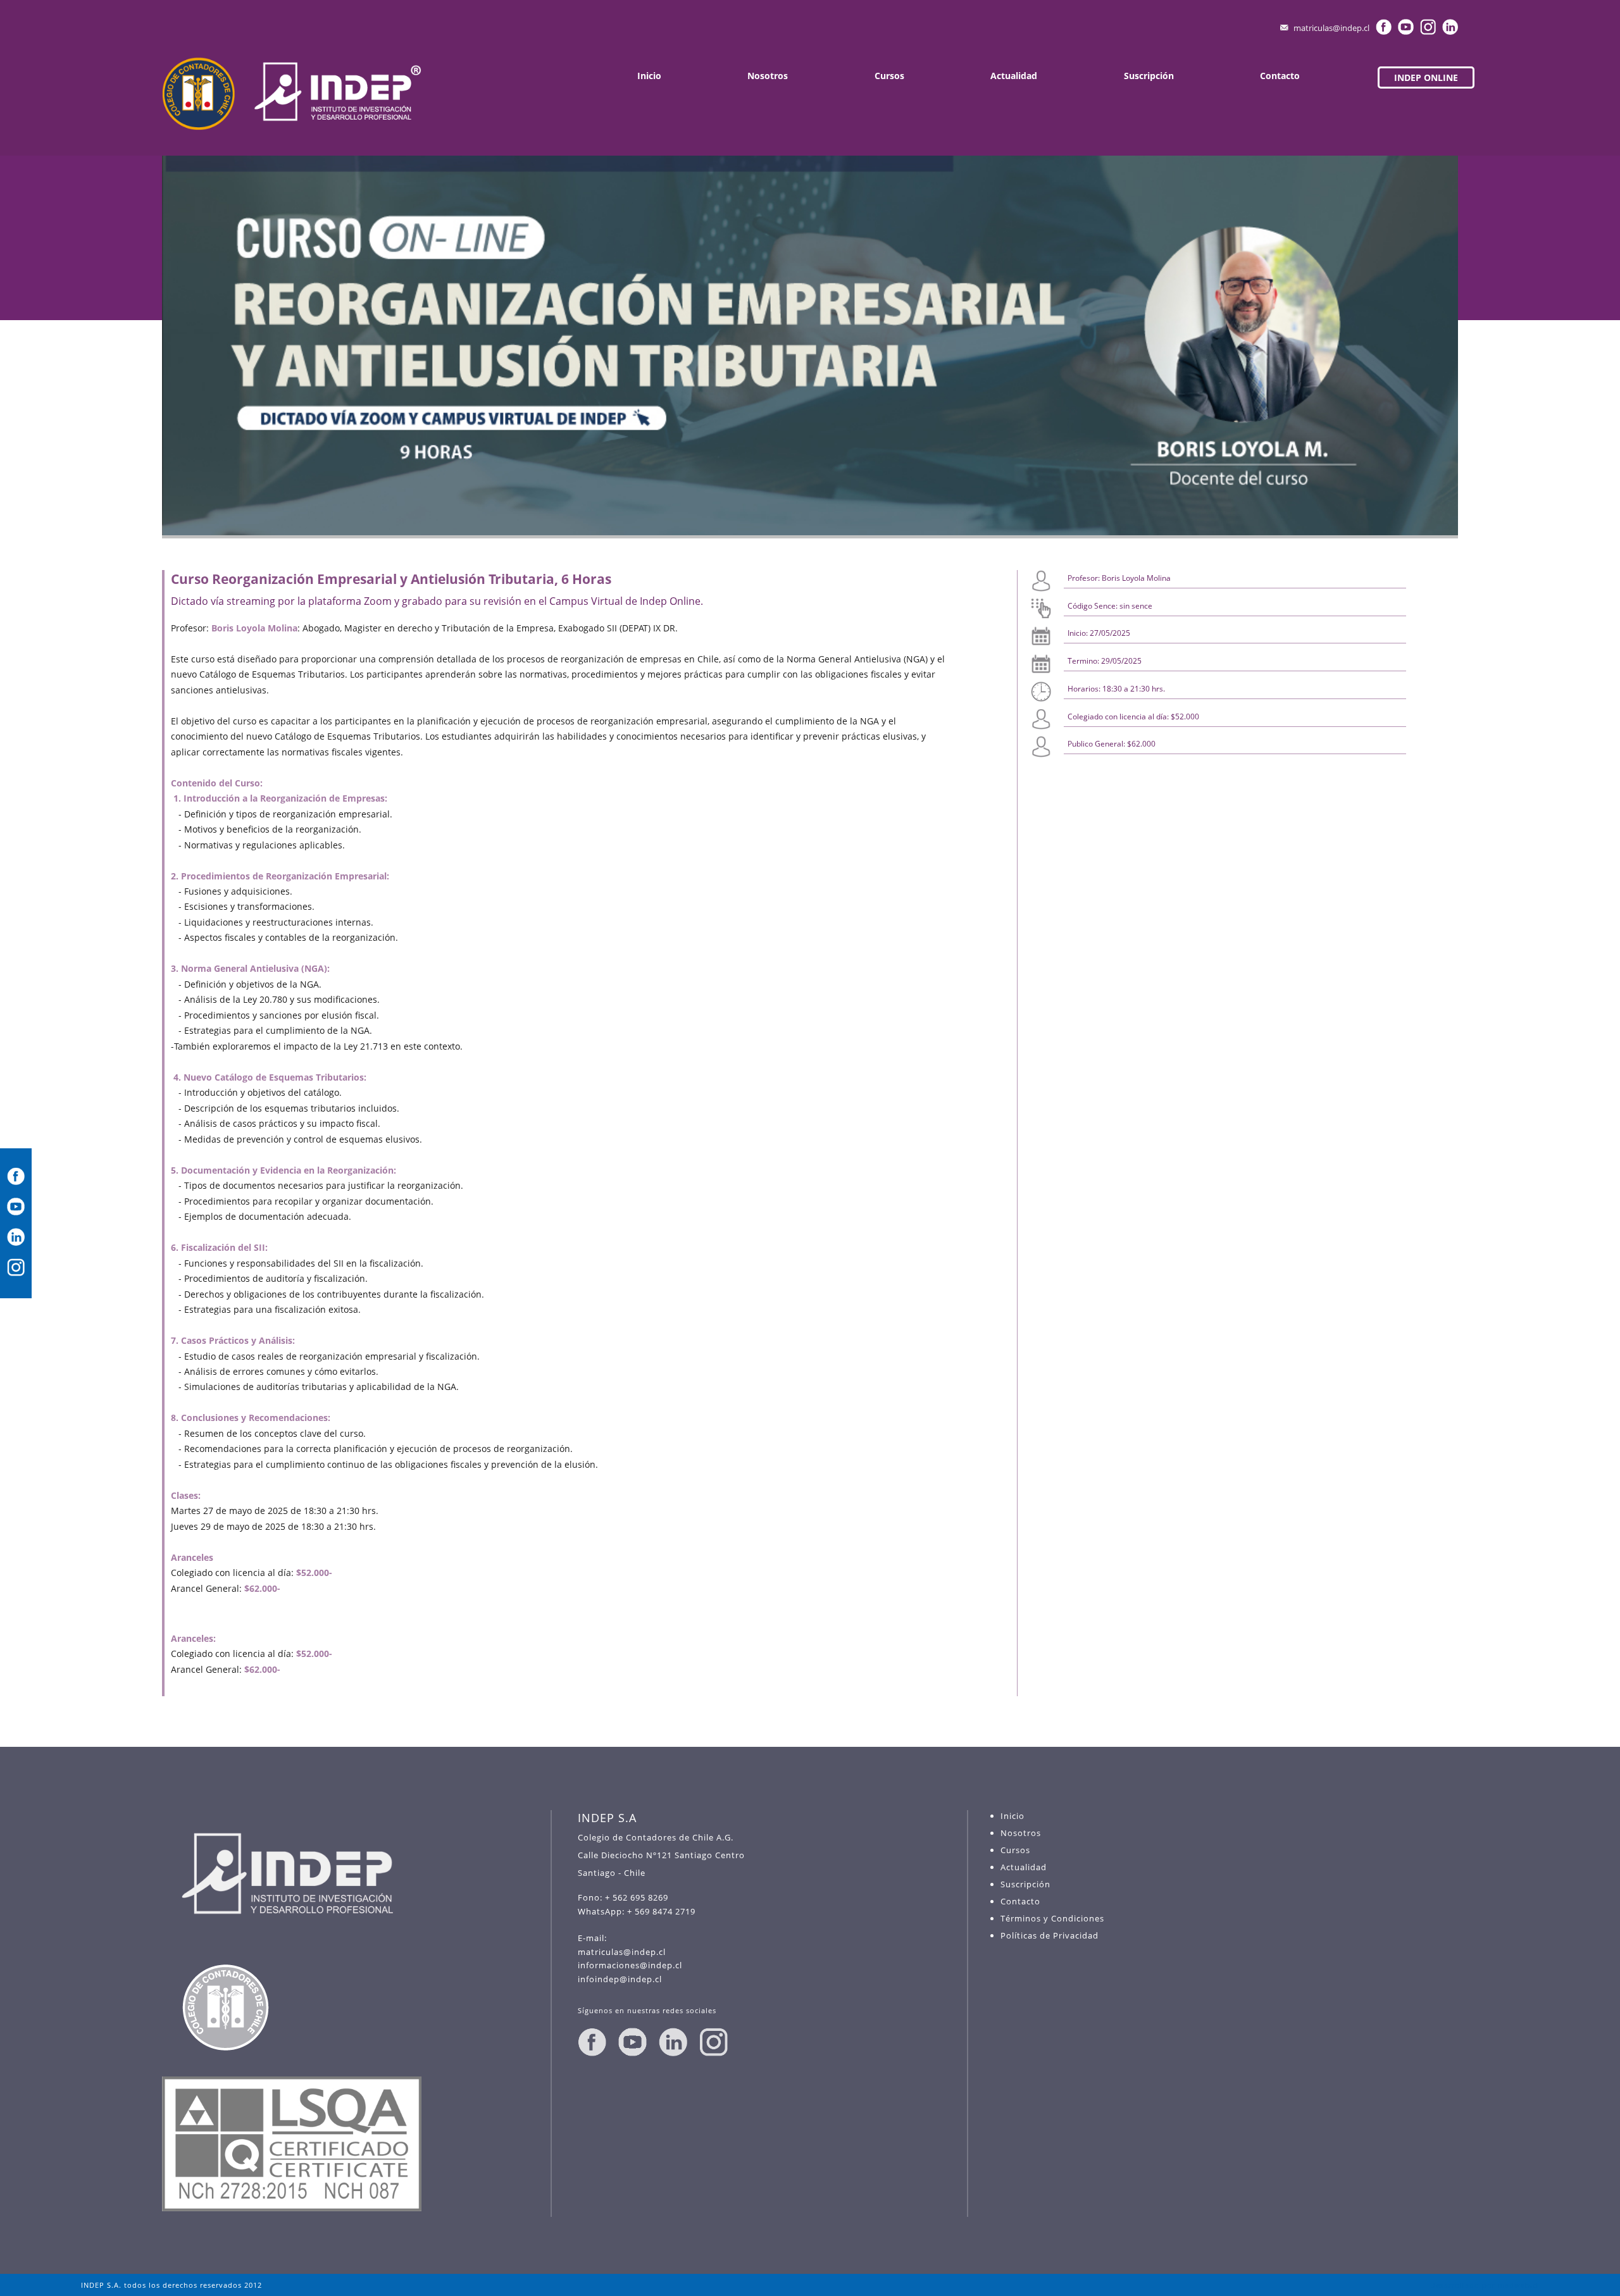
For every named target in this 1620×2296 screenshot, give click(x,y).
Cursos (889, 76)
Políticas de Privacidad (1050, 1935)
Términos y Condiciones (1052, 1918)
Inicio (649, 76)
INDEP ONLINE (1426, 78)
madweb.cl (1518, 2285)
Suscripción (1149, 76)
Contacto (1280, 76)
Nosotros (768, 76)
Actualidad (1014, 76)
